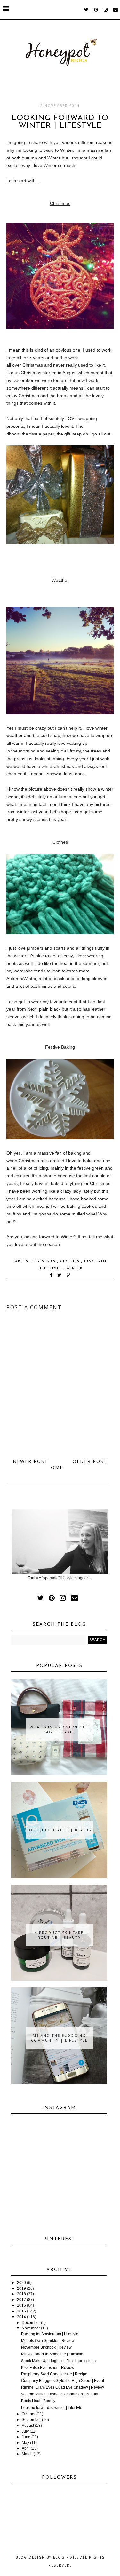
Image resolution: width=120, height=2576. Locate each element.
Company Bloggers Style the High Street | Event (63, 2381)
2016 (21, 2305)
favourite (96, 1261)
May (25, 2443)
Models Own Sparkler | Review (48, 2341)
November (31, 2328)
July (25, 2431)
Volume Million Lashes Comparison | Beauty (60, 2394)
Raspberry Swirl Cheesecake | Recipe (54, 2374)
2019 (21, 2288)
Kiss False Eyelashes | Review (48, 2368)
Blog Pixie (65, 2557)
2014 (21, 2317)
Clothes (71, 1261)
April (26, 2448)
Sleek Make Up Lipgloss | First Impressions (58, 2361)
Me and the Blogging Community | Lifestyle (59, 2038)
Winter (75, 1268)
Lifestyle (52, 1268)
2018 (21, 2294)
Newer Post (30, 1461)
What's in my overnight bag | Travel (59, 1729)
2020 (21, 2283)
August (28, 2426)
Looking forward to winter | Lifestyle (52, 2408)
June (26, 2437)
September (31, 2420)
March (27, 2454)
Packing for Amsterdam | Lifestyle (50, 2334)
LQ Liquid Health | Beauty (59, 1830)
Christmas (44, 1261)
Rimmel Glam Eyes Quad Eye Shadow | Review (63, 2387)
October (29, 2414)
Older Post (90, 1461)
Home (58, 1464)
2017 (21, 2300)
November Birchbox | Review (46, 2347)
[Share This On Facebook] (52, 1276)
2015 (21, 2311)
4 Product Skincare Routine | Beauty (59, 1935)
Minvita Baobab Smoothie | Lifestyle (52, 2354)
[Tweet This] (61, 1276)
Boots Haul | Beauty (38, 2401)
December (31, 2323)
